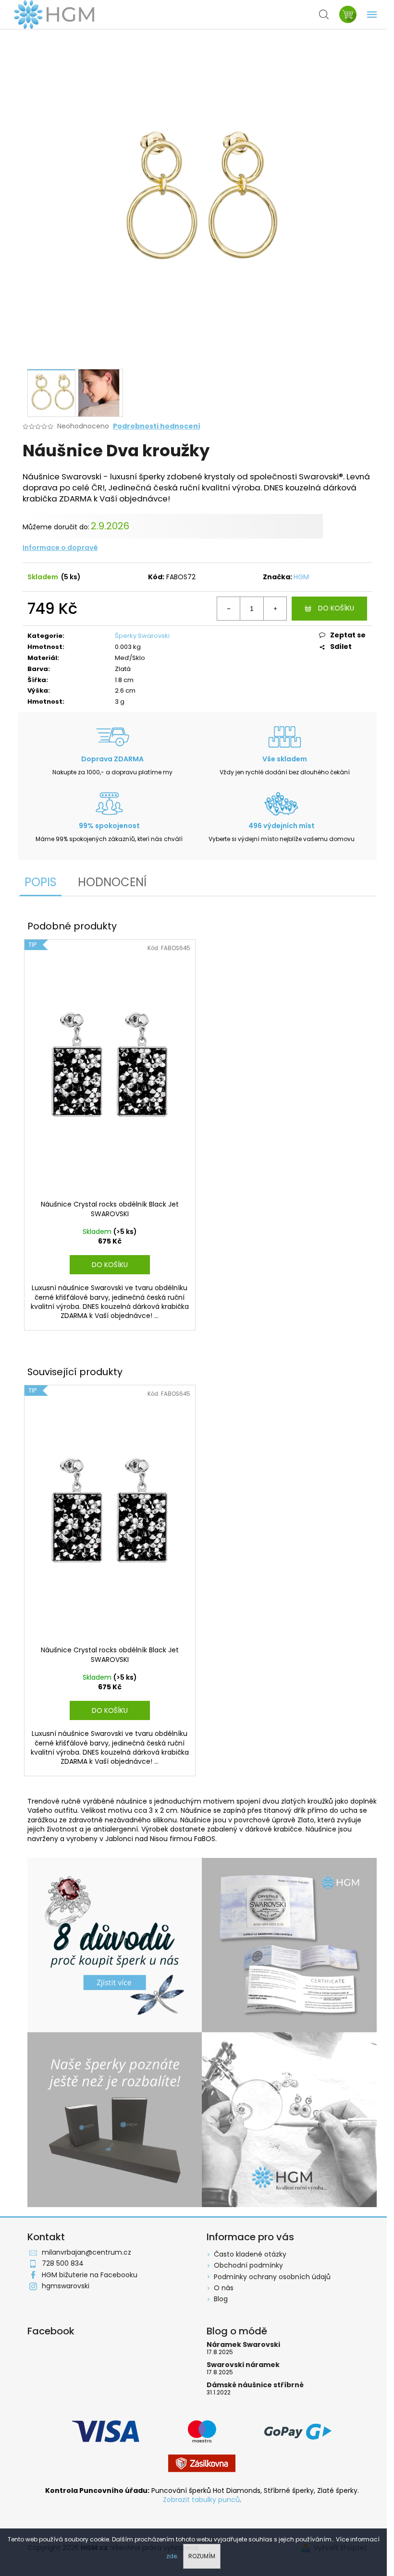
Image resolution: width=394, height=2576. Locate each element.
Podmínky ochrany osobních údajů (272, 2277)
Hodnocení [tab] (112, 882)
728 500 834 (63, 2263)
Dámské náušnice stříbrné (255, 2385)
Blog (221, 2299)
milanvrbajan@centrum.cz (86, 2252)
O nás (224, 2288)
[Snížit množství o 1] (229, 609)
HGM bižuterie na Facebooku (90, 2275)
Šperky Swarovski (142, 636)
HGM (301, 577)
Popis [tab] (41, 882)
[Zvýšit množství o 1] (275, 609)
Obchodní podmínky (248, 2265)
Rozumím (202, 2556)
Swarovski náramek (243, 2365)
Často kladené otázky (250, 2254)
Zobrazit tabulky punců (201, 2500)
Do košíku (336, 608)
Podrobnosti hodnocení (157, 426)
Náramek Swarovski (243, 2345)
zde (172, 2556)
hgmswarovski (66, 2286)
